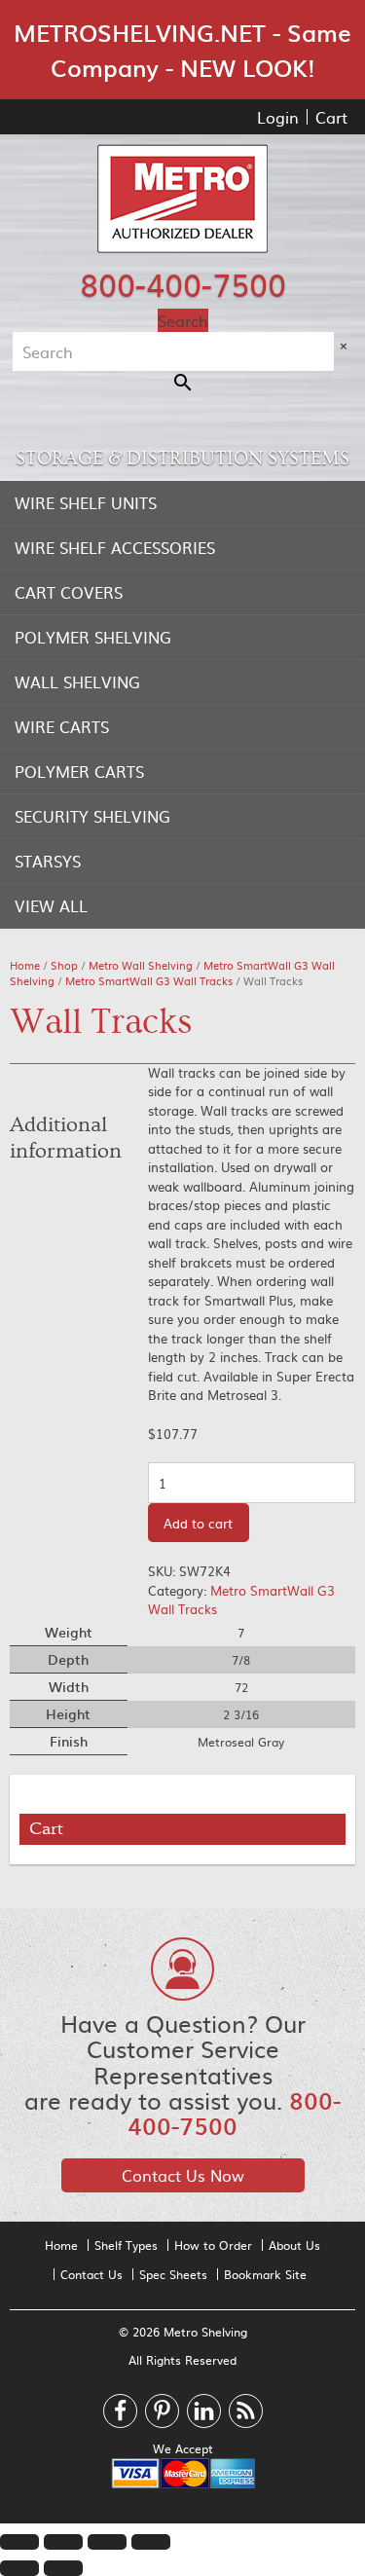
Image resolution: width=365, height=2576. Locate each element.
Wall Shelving (77, 681)
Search (183, 320)
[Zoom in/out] (151, 2542)
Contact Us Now (183, 2175)
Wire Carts (62, 726)
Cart (331, 117)
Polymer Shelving (93, 637)
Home (25, 965)
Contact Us (91, 2274)
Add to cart (198, 1523)
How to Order (213, 2245)
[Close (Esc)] (19, 2542)
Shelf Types (126, 2245)
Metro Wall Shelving (141, 965)
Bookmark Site (265, 2274)
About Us (294, 2245)
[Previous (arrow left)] (19, 2568)
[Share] (63, 2542)
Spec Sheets (173, 2274)
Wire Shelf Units (86, 502)
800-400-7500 (183, 283)
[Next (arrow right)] (63, 2568)
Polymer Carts (79, 771)
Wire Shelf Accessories (115, 547)
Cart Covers (69, 592)
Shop (64, 965)
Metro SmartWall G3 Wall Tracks (149, 981)
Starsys (48, 861)
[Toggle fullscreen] (107, 2542)
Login (278, 117)
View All (51, 905)
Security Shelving (92, 816)
